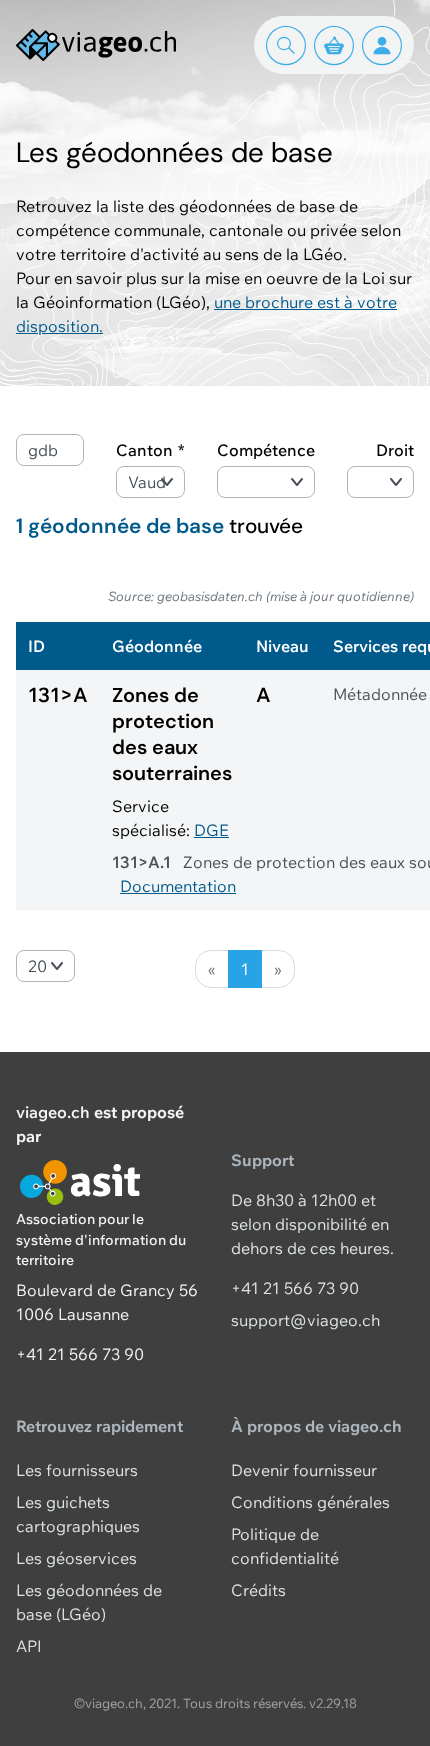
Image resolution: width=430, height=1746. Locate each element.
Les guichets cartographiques (78, 1514)
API (29, 1646)
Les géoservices (76, 1558)
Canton (144, 450)
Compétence (266, 450)
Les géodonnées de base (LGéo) (89, 1602)
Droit (395, 450)
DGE (211, 830)
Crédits (258, 1590)
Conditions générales (310, 1502)
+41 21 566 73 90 (80, 1354)
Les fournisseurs (77, 1470)
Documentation (178, 886)
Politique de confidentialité (285, 1546)
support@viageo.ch (305, 1320)
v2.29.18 (333, 1703)
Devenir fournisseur (304, 1470)
